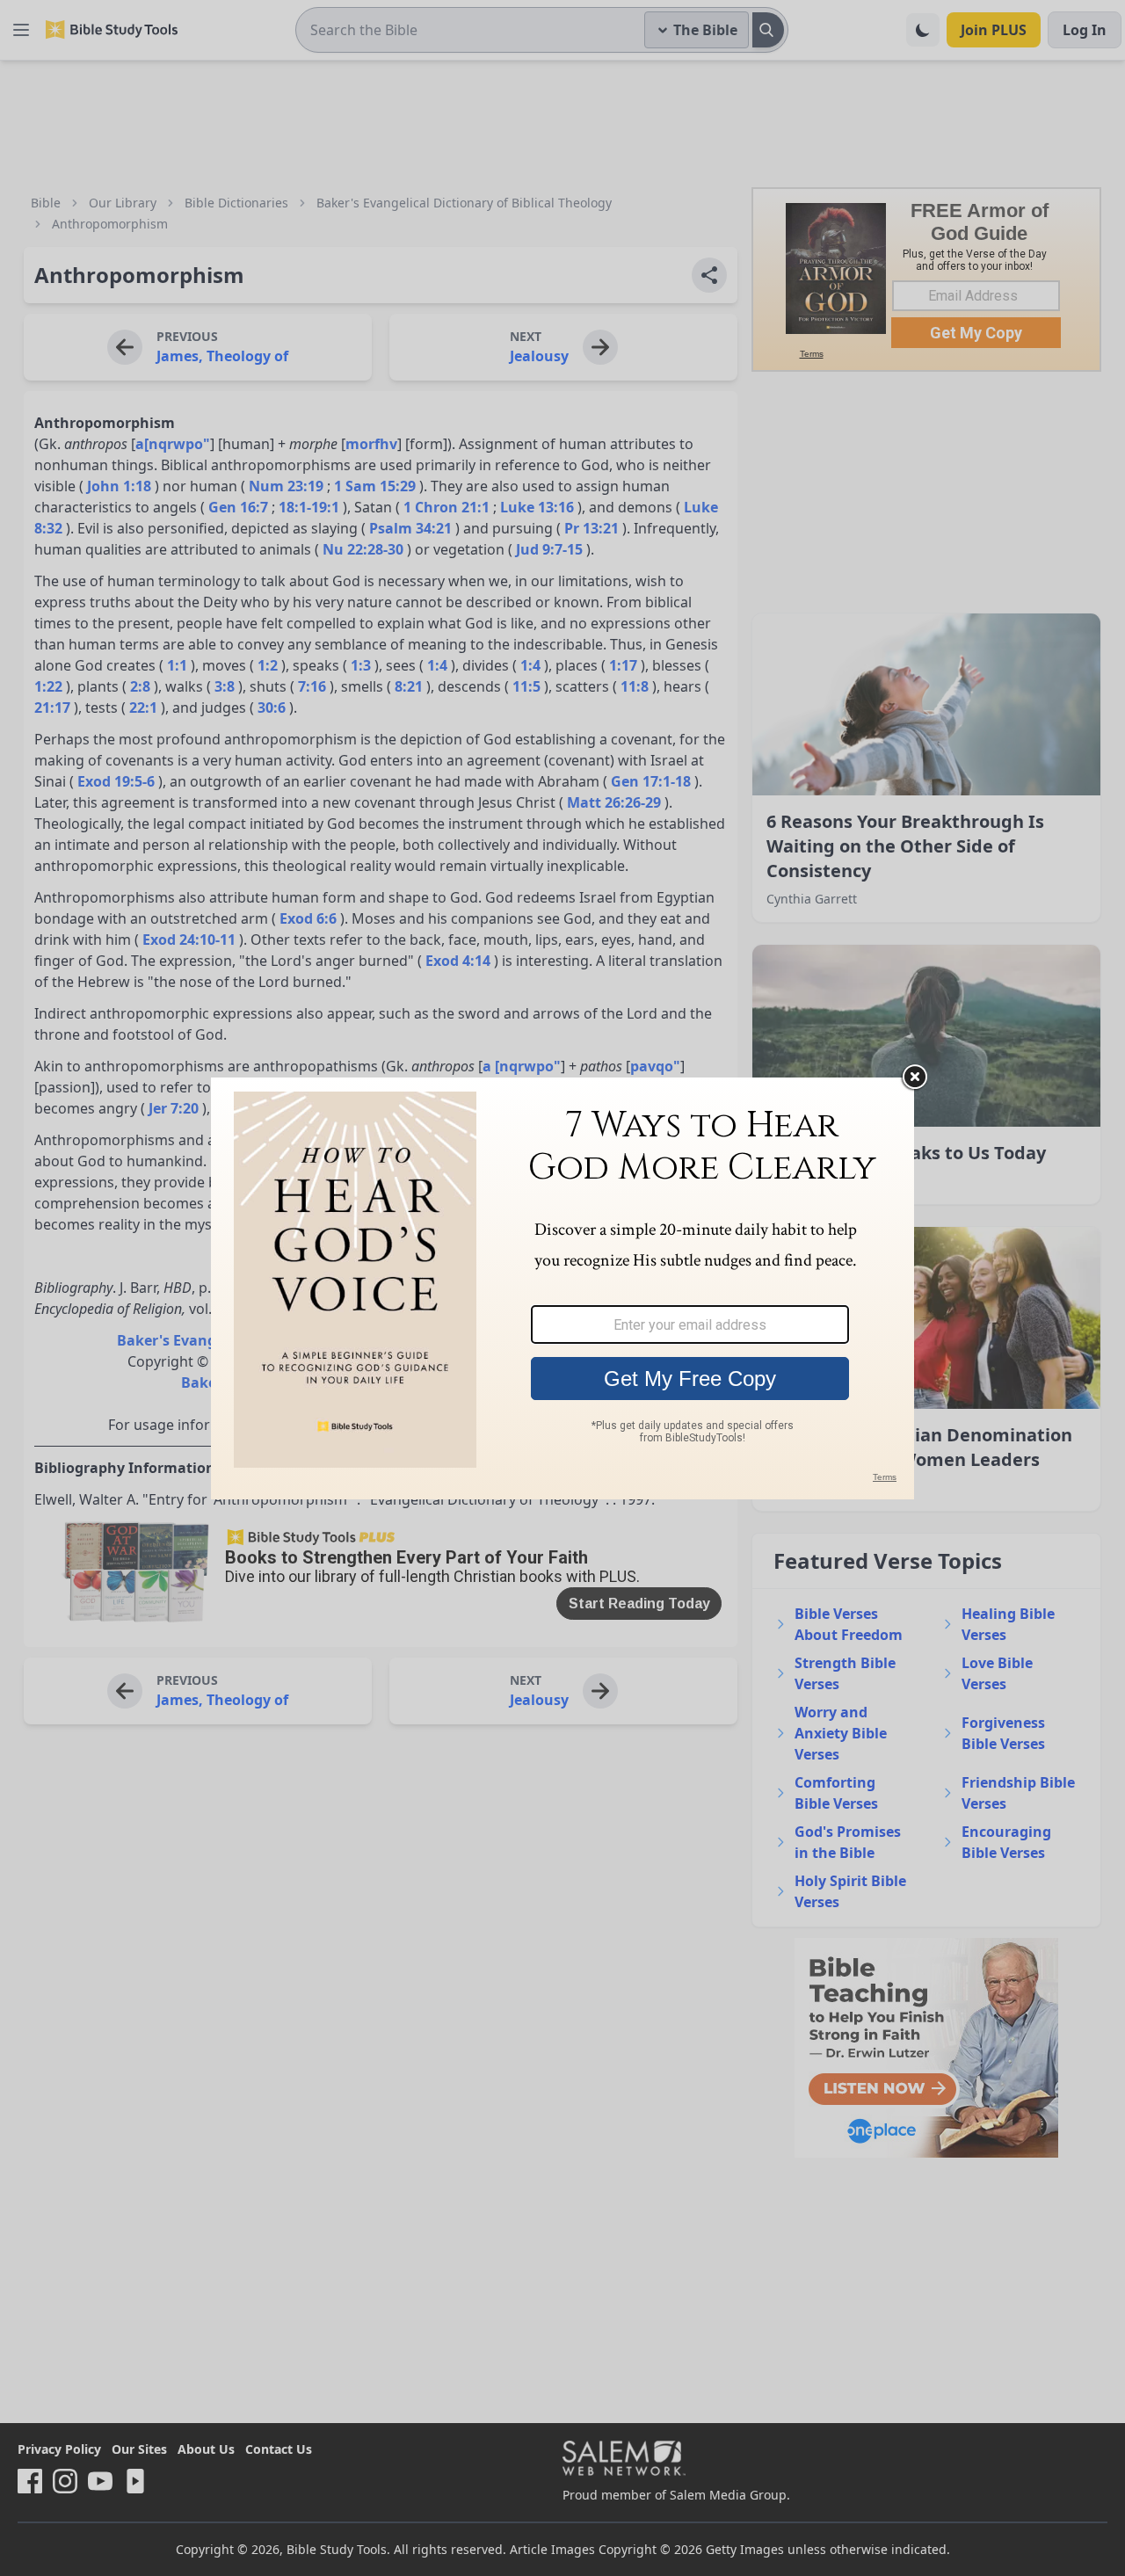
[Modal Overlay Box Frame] (562, 1288)
